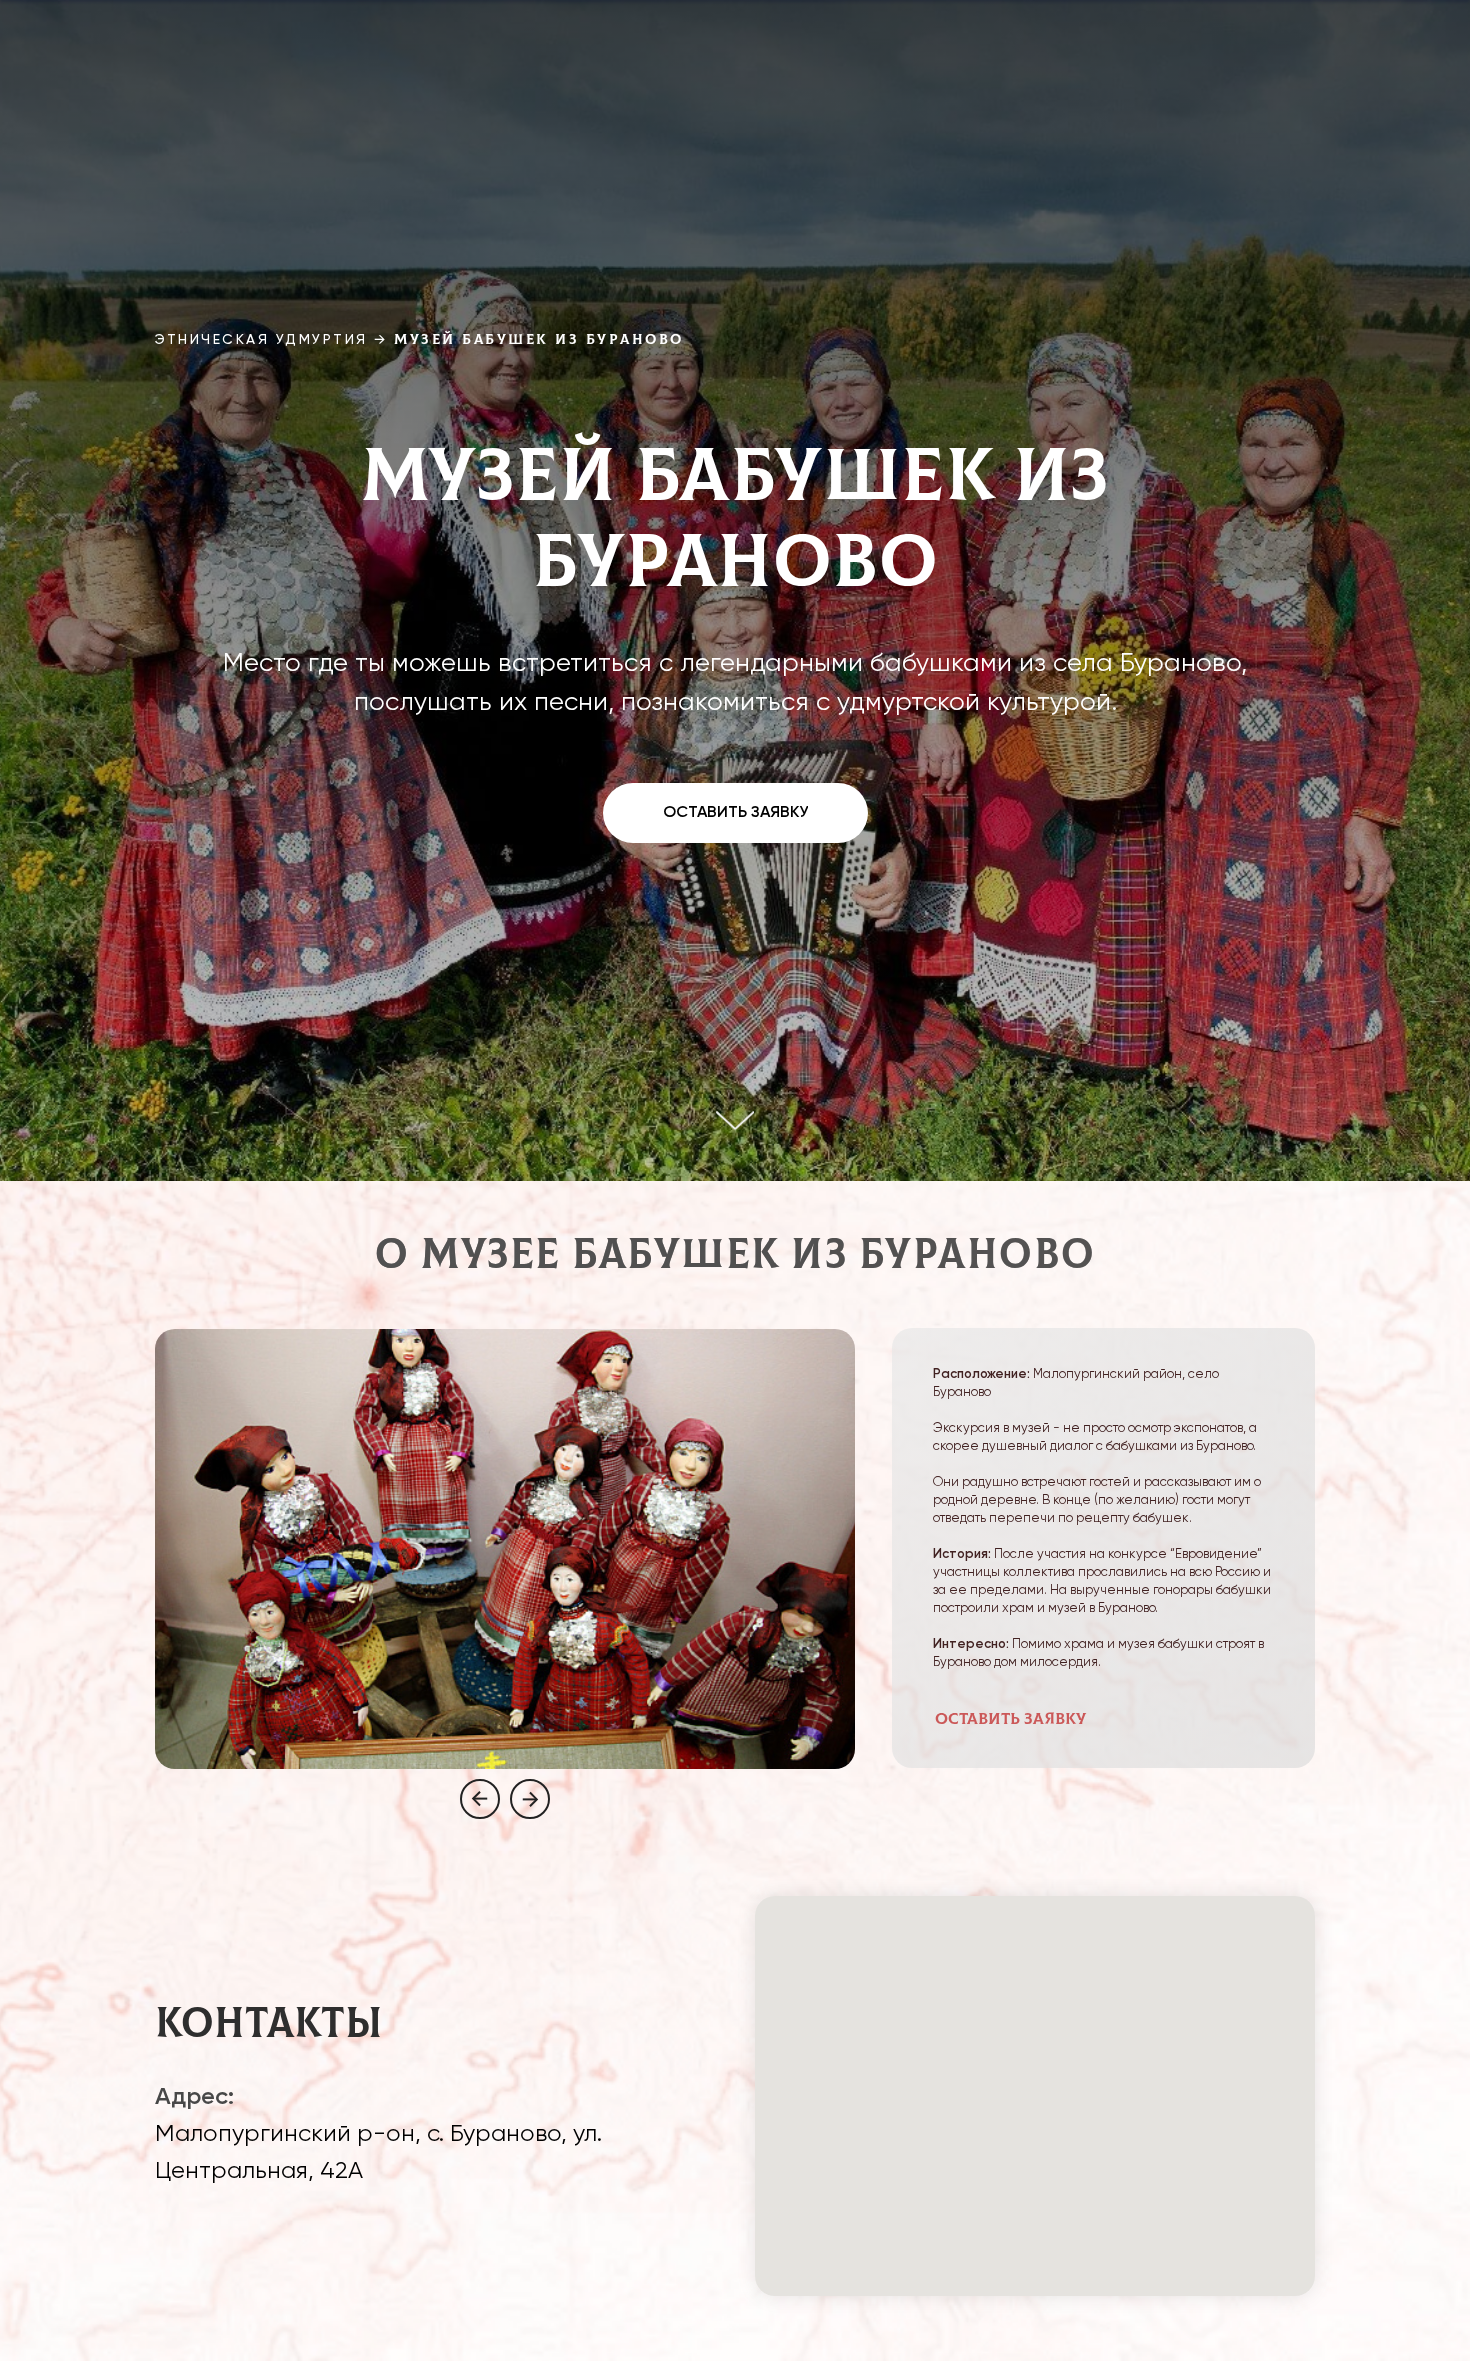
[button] (735, 813)
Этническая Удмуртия (261, 340)
